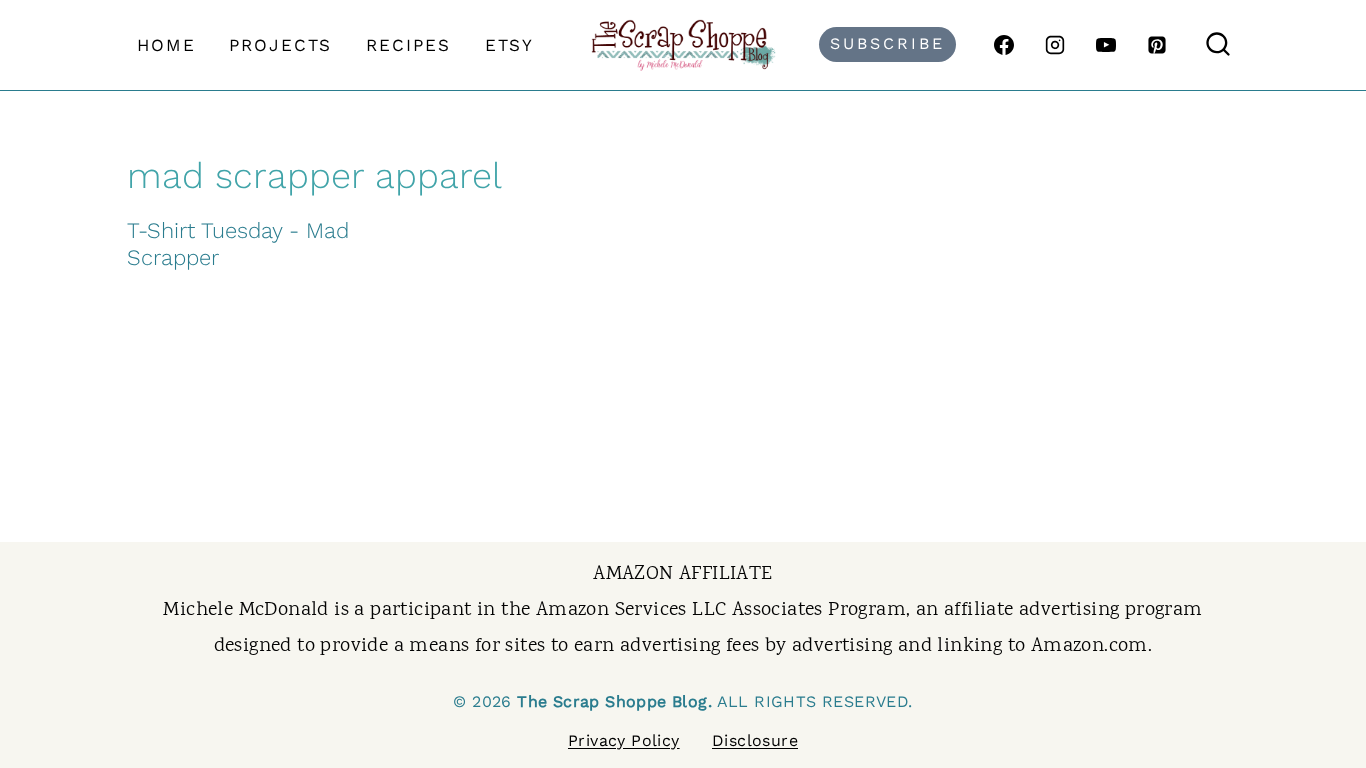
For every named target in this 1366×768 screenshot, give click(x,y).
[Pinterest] (1157, 45)
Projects (280, 45)
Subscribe (887, 43)
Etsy (509, 45)
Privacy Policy (624, 740)
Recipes (408, 45)
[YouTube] (1106, 45)
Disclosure (755, 740)
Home (166, 45)
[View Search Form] (1218, 45)
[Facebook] (1004, 45)
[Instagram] (1055, 45)
